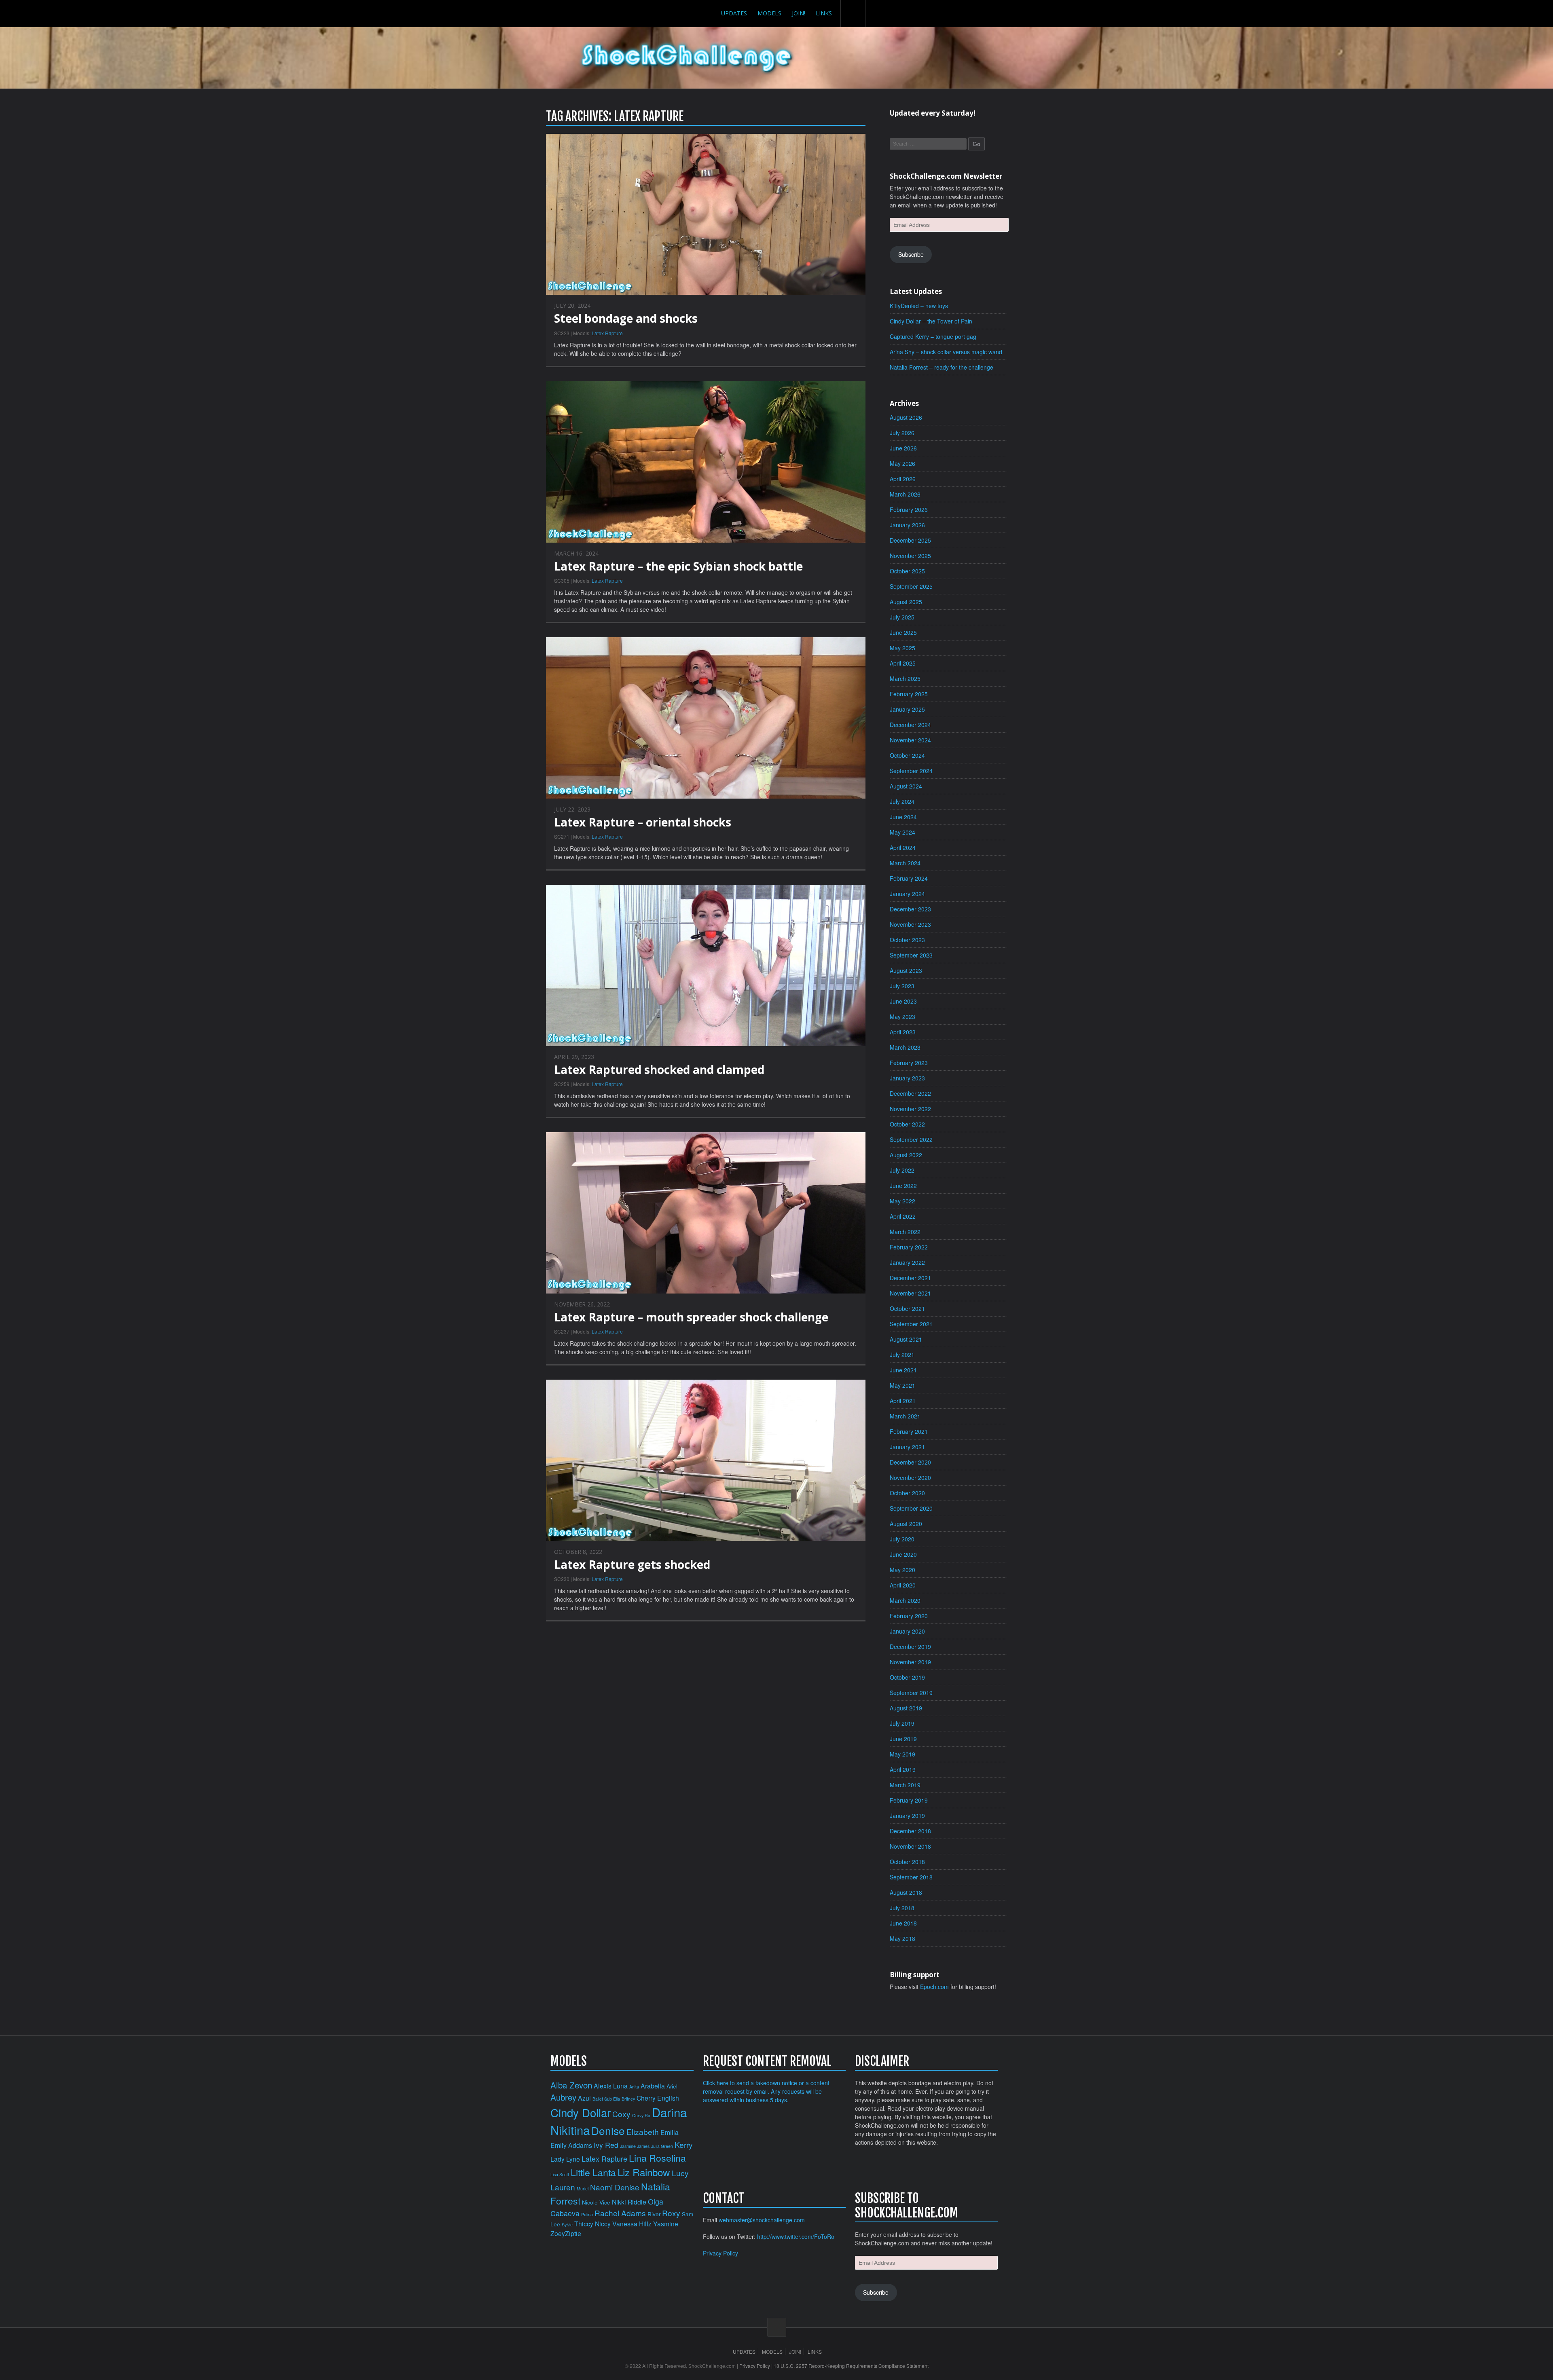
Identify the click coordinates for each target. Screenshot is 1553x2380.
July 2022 (902, 1170)
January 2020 (907, 1631)
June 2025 (903, 632)
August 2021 (906, 1339)
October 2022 (907, 1124)
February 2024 (909, 878)
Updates (734, 13)
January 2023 (907, 1078)
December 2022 (910, 1093)
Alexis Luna (611, 2086)
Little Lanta (593, 2172)
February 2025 (909, 694)
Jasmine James (635, 2146)
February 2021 (909, 1431)
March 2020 (905, 1600)
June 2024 (903, 817)
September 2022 (911, 1139)
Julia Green (662, 2146)
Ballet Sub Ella (606, 2099)
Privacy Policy (720, 2253)
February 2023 (909, 1063)
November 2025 (910, 556)
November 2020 (910, 1477)
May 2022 (902, 1201)
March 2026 (905, 494)
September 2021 (911, 1324)
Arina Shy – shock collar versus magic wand (946, 352)
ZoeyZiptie (566, 2233)
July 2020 (902, 1539)
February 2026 (909, 509)
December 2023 (910, 909)
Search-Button (853, 13)
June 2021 (903, 1370)
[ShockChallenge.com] (687, 58)
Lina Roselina (657, 2158)
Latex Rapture (607, 333)
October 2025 (907, 571)
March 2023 (905, 1047)
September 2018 (911, 1877)
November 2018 (910, 1846)
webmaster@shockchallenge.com (762, 2220)
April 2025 (903, 663)
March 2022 (905, 1232)
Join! (799, 13)
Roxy (671, 2213)
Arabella (653, 2086)
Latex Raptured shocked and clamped (659, 1070)
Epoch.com (934, 1987)
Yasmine (666, 2224)
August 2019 (906, 1708)
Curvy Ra (641, 2115)
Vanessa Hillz (632, 2224)
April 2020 (903, 1585)
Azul (584, 2098)
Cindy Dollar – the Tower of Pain (931, 321)
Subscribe (911, 254)
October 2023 (907, 940)
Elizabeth (643, 2132)
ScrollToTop (777, 2327)
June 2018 (903, 1923)
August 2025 (906, 602)
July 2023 (902, 986)
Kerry (684, 2144)
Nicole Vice (596, 2202)
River (654, 2214)
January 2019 (907, 1816)
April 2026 (903, 479)
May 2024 (902, 832)
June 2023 (903, 1001)
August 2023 (906, 970)
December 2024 (910, 725)
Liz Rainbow (644, 2172)
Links (824, 13)
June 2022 (903, 1186)
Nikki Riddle (629, 2202)
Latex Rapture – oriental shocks (643, 822)
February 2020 (909, 1616)
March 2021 (905, 1416)
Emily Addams (571, 2145)
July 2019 (902, 1723)
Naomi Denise (615, 2187)
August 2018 (906, 1892)
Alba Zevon (571, 2085)
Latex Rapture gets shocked (632, 1564)
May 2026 (902, 463)
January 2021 (907, 1447)
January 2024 (907, 894)
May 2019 (902, 1754)
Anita (634, 2087)
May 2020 (902, 1570)
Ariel (672, 2086)
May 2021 (902, 1385)
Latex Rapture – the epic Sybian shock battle (678, 566)
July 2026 (902, 433)
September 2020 (911, 1508)
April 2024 (903, 848)
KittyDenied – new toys (919, 306)
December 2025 (910, 540)
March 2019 (905, 1785)
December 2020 (910, 1462)
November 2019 (910, 1662)
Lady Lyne (565, 2159)
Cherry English (658, 2098)
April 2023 (903, 1032)
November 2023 (910, 924)
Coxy (621, 2114)
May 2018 (902, 1938)
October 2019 (907, 1677)
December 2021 (910, 1278)
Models (769, 13)
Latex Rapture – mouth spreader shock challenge (691, 1317)
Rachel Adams (620, 2213)
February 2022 (909, 1247)
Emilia (670, 2132)
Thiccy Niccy (592, 2224)
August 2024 (906, 786)
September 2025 (911, 586)
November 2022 (910, 1109)
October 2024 (907, 755)
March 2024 (905, 863)
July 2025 (902, 617)
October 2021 (907, 1308)
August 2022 (906, 1155)
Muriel (583, 2189)
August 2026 (906, 417)
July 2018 (902, 1908)
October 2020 (907, 1493)
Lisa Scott (560, 2174)
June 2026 (903, 448)
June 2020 (903, 1554)
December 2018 (910, 1831)
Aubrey (563, 2097)
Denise (608, 2130)
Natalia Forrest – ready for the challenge (942, 367)
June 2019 (903, 1739)
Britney (628, 2099)
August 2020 (906, 1524)
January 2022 (907, 1262)
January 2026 (907, 525)
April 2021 (903, 1401)
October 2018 (907, 1862)
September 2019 (911, 1693)
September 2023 (911, 955)
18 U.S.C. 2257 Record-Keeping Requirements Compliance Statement (851, 2366)
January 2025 (907, 709)
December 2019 (910, 1647)
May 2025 (902, 648)
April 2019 (903, 1769)
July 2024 (902, 801)
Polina (587, 2214)
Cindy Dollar (581, 2112)
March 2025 (905, 678)
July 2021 (902, 1355)
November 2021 (910, 1293)
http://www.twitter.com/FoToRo (796, 2236)
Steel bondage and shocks (626, 318)
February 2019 (909, 1800)
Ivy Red (606, 2145)
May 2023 (902, 1017)
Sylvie (567, 2225)
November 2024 (910, 740)
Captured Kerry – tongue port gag (933, 336)
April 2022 (903, 1216)
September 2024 (911, 771)
